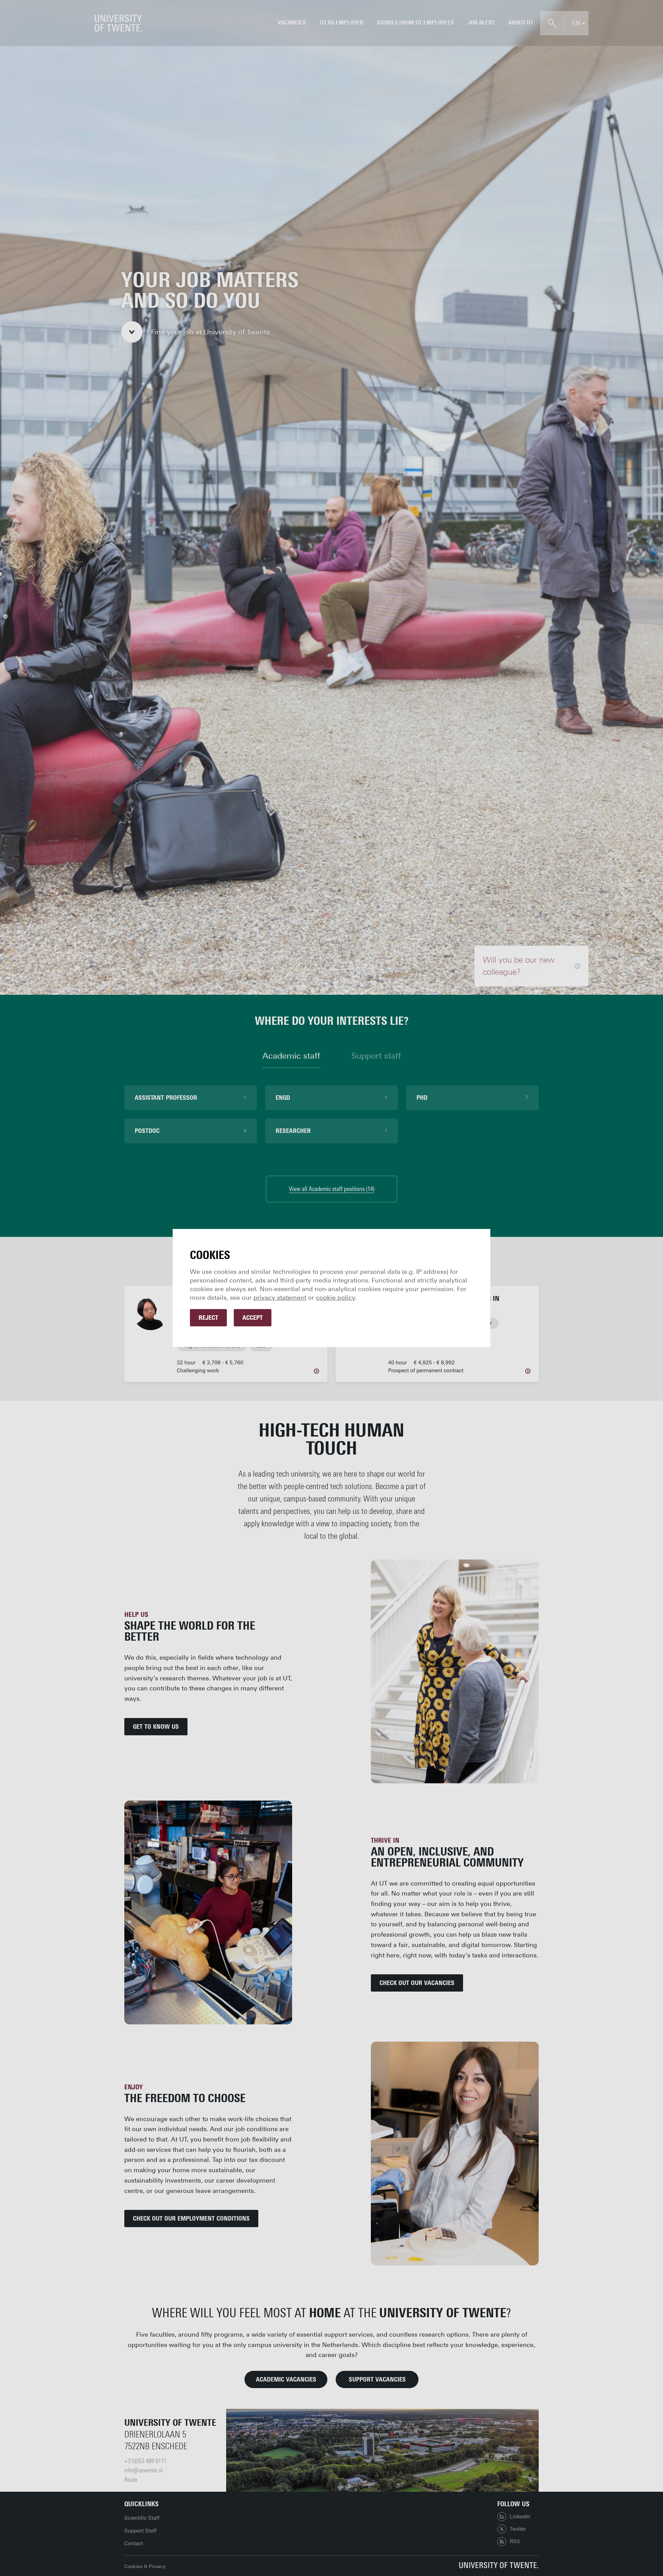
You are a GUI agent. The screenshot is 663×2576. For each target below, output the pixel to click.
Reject (208, 1318)
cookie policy (335, 1298)
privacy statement (280, 1298)
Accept (253, 1318)
